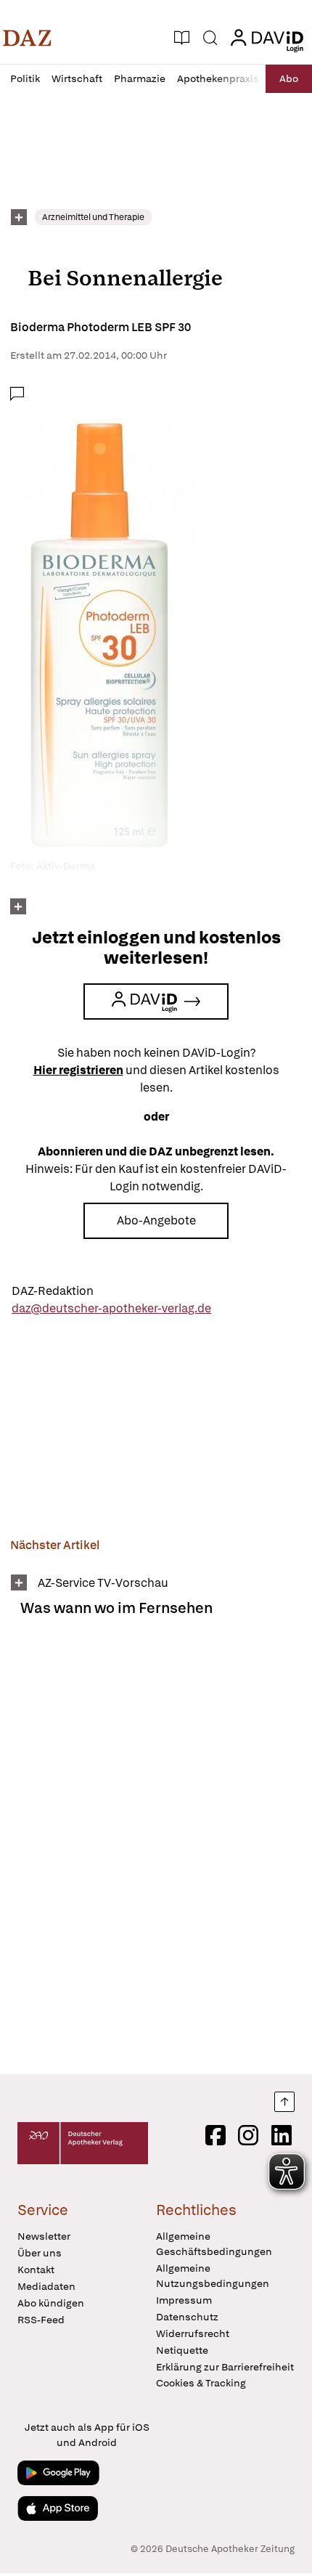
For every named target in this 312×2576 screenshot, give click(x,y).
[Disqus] (156, 1851)
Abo (289, 78)
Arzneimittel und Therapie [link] (93, 217)
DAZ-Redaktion (53, 1291)
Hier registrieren (78, 1070)
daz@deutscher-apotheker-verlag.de (111, 1308)
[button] (27, 38)
